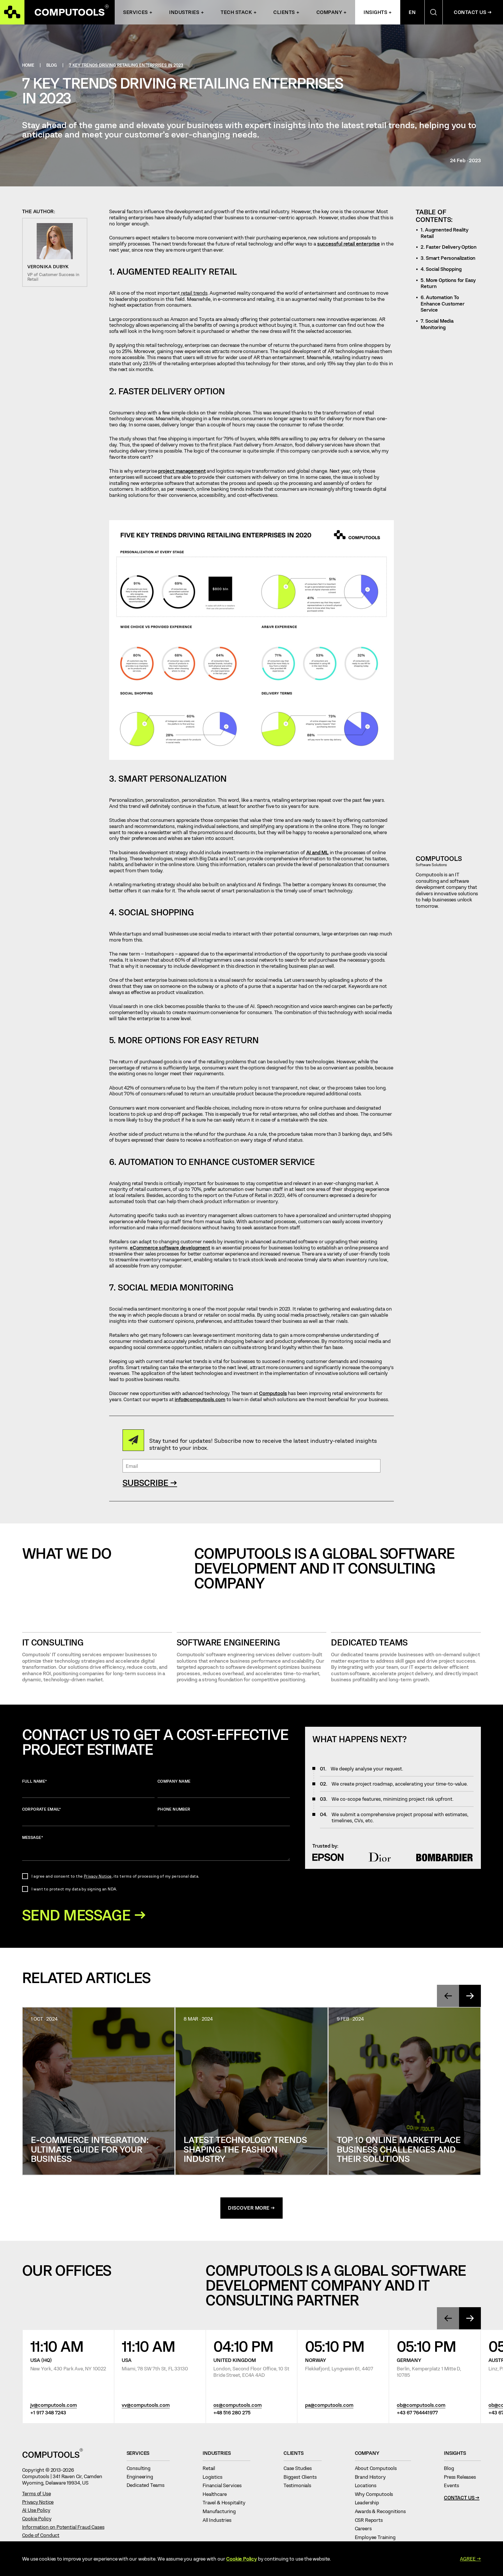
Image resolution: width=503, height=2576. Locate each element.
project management (182, 471)
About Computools (378, 2468)
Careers (366, 2528)
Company (329, 12)
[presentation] (448, 1996)
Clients (284, 12)
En (412, 12)
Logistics (215, 2477)
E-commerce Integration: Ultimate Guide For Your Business (90, 2149)
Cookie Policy (37, 2518)
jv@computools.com (54, 2405)
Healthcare (217, 2494)
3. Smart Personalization (448, 258)
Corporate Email (42, 1809)
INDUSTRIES (184, 12)
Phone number (174, 1809)
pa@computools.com (329, 2405)
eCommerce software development (170, 1247)
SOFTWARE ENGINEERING (228, 1642)
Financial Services (225, 2485)
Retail (211, 2468)
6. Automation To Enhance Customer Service (442, 303)
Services (135, 12)
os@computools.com (238, 2405)
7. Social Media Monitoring (437, 324)
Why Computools (377, 2494)
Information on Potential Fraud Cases (63, 2527)
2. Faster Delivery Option (449, 247)
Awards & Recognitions (383, 2511)
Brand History (373, 2477)
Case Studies (300, 2468)
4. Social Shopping (441, 269)
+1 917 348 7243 (48, 2412)
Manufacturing (222, 2511)
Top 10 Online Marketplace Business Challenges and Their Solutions (399, 2149)
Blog (451, 2468)
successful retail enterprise (349, 243)
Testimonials (300, 2485)
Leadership (370, 2502)
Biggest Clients (303, 2477)
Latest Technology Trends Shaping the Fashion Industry (245, 2149)
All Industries (219, 2520)
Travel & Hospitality (226, 2502)
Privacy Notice (98, 1876)
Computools (273, 1393)
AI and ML (317, 852)
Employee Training (378, 2537)
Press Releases (462, 2477)
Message (33, 1837)
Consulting (141, 2468)
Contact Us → (473, 12)
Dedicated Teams (369, 1642)
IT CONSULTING (53, 1642)
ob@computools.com (421, 2405)
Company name (174, 1781)
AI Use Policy (36, 2510)
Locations (368, 2485)
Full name (35, 1781)
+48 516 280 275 (232, 2412)
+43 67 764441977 (417, 2412)
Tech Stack (236, 12)
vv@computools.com (146, 2405)
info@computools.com (200, 1399)
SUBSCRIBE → (150, 1483)
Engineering (142, 2476)
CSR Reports (371, 2520)
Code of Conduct (41, 2535)
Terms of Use (37, 2493)
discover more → (251, 2208)
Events (454, 2485)
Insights (375, 12)
